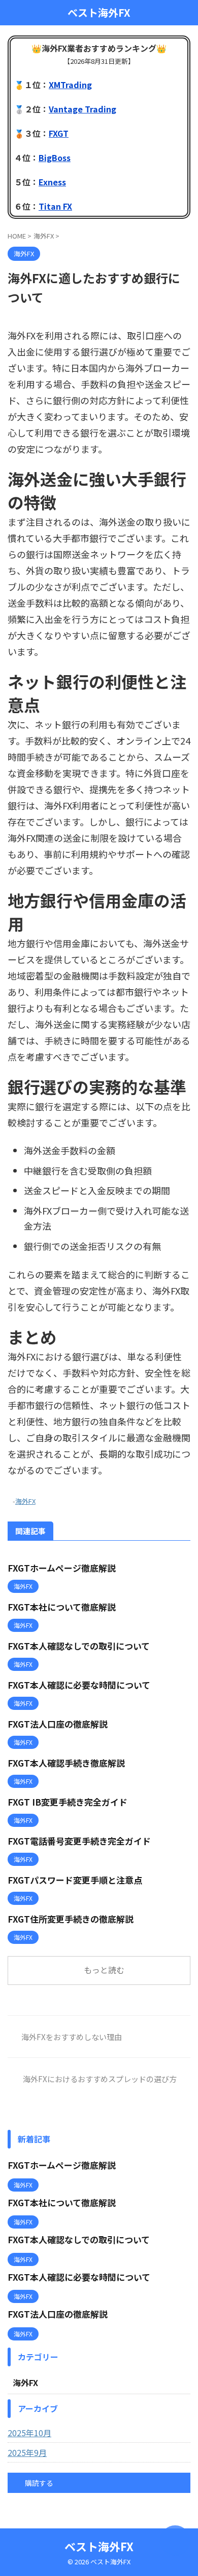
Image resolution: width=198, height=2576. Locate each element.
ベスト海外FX (99, 13)
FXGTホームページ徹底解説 (62, 1568)
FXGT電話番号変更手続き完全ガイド (79, 1841)
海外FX (25, 1501)
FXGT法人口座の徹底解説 (58, 1724)
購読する (38, 2483)
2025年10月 (29, 2433)
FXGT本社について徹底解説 (62, 1607)
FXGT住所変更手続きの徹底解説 (71, 1919)
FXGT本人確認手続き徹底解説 (66, 1763)
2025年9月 (27, 2452)
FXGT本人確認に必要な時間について (79, 1685)
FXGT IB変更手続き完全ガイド (68, 1802)
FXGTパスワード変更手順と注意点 (75, 1880)
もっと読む (104, 1970)
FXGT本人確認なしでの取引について (79, 1646)
